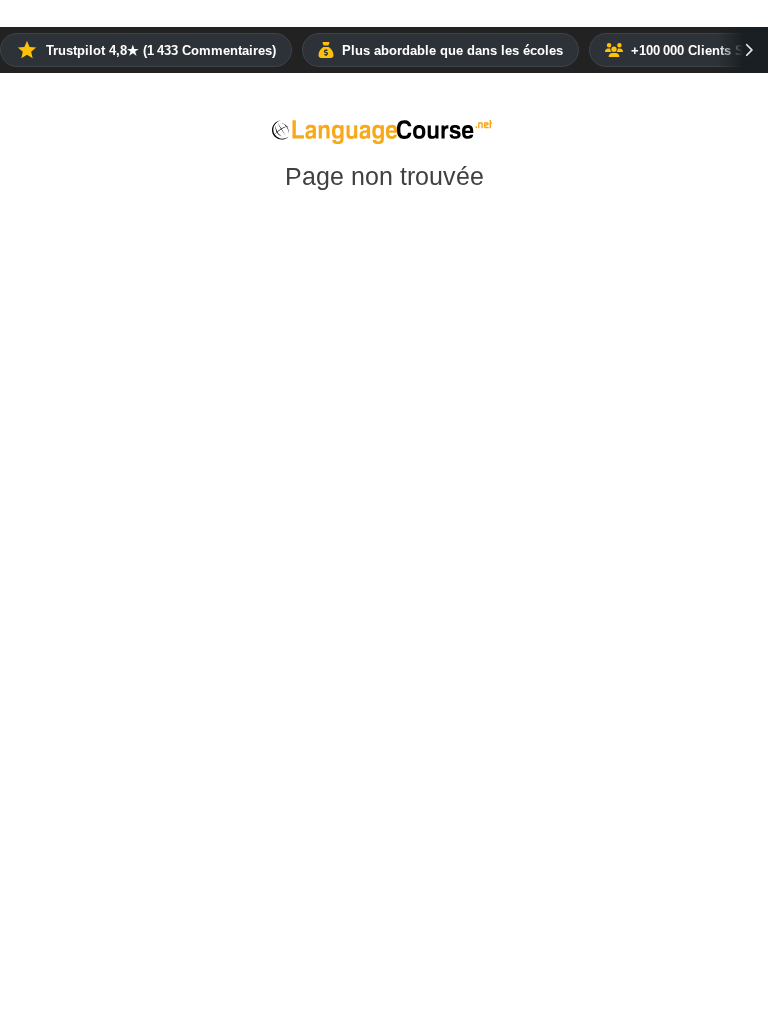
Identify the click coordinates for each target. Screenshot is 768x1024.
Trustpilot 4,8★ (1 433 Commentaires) (161, 50)
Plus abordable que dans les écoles (452, 50)
